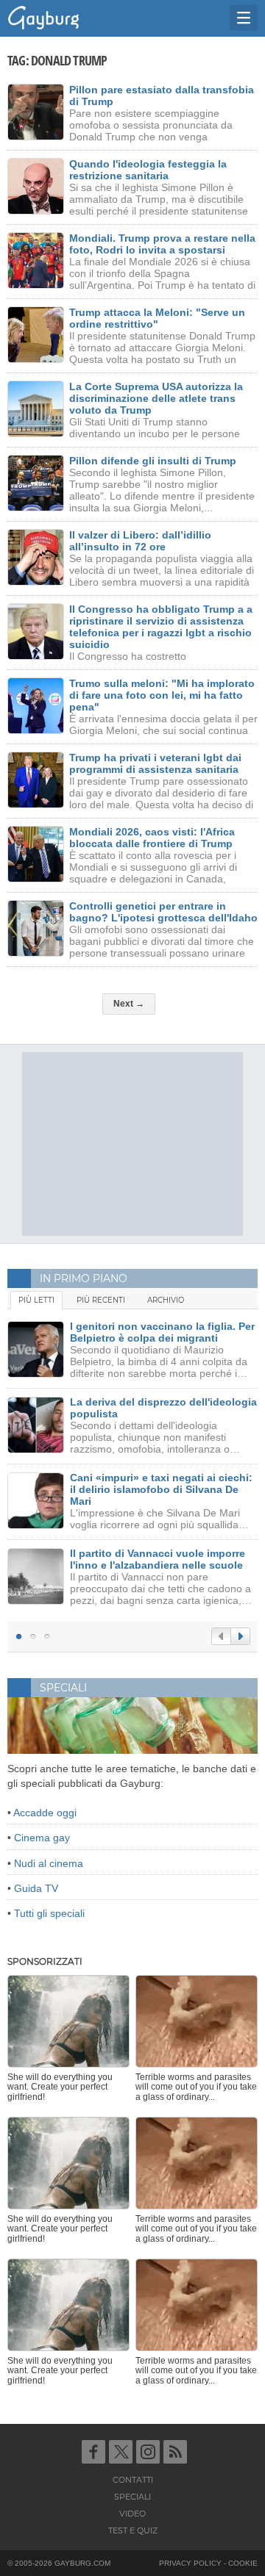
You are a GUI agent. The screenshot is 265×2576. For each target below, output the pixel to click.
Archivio (166, 1300)
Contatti (133, 2480)
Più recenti (101, 1300)
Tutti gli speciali (49, 1913)
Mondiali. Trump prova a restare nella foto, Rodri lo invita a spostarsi (162, 244)
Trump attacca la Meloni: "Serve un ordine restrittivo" (157, 318)
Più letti (36, 1300)
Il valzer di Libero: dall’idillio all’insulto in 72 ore (140, 541)
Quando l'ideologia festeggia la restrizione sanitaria (148, 170)
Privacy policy (190, 2563)
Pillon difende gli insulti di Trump (153, 461)
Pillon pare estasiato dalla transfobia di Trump (162, 96)
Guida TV (36, 1888)
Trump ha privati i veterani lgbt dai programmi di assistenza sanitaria (155, 763)
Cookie (243, 2563)
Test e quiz (133, 2530)
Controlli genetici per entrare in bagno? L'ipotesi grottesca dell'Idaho (163, 912)
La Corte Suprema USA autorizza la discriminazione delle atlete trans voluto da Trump (156, 398)
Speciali (132, 2497)
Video (132, 2514)
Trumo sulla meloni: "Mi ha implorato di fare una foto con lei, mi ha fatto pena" (162, 695)
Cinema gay (42, 1838)
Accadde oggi (45, 1813)
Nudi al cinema (49, 1863)
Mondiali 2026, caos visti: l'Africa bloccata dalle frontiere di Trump (152, 838)
